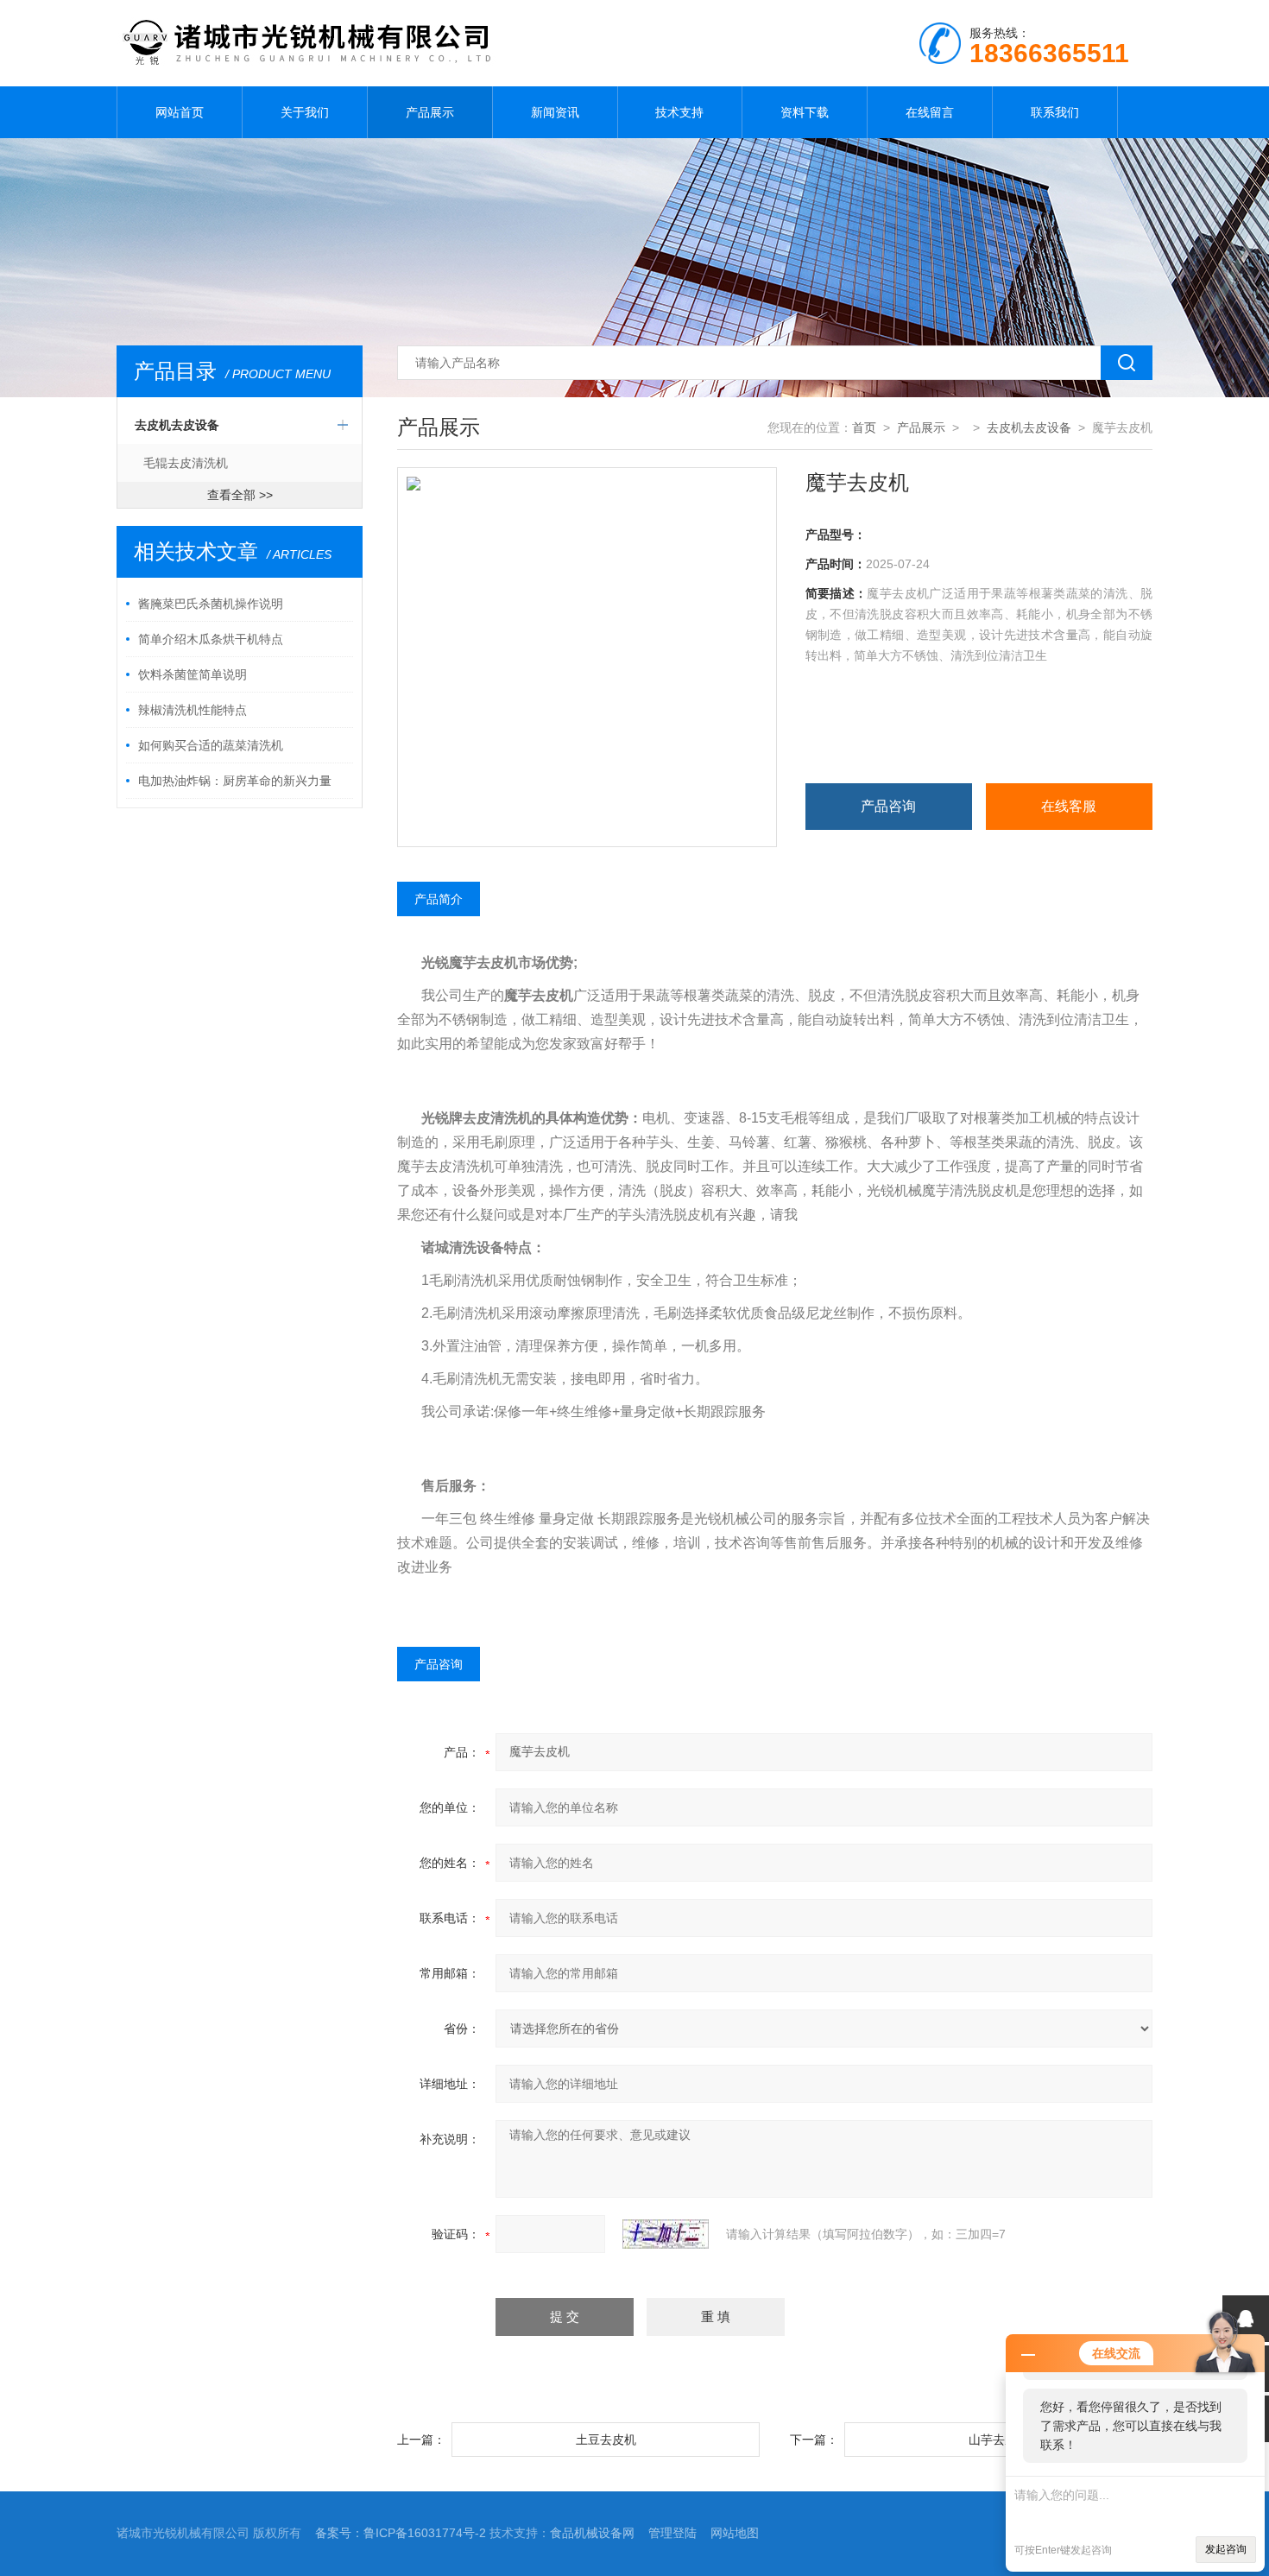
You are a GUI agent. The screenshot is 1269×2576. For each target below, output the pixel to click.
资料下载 (805, 112)
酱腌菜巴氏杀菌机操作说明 (211, 604)
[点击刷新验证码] (666, 2234)
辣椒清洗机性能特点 (193, 710)
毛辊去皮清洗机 (186, 463)
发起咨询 (1226, 2549)
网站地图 (735, 2533)
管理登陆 (672, 2533)
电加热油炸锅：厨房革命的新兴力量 (235, 781)
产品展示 (430, 112)
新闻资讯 (555, 112)
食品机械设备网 (592, 2533)
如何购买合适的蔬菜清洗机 (211, 745)
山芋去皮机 (999, 2440)
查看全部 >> (240, 495)
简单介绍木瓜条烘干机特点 (211, 639)
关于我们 (305, 112)
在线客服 (1069, 806)
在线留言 (930, 112)
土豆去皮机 (606, 2440)
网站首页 (180, 112)
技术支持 (679, 112)
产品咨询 (888, 806)
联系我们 (1055, 112)
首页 (864, 427)
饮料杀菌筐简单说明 (193, 674)
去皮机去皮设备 (177, 425)
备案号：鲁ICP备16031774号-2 (401, 2533)
